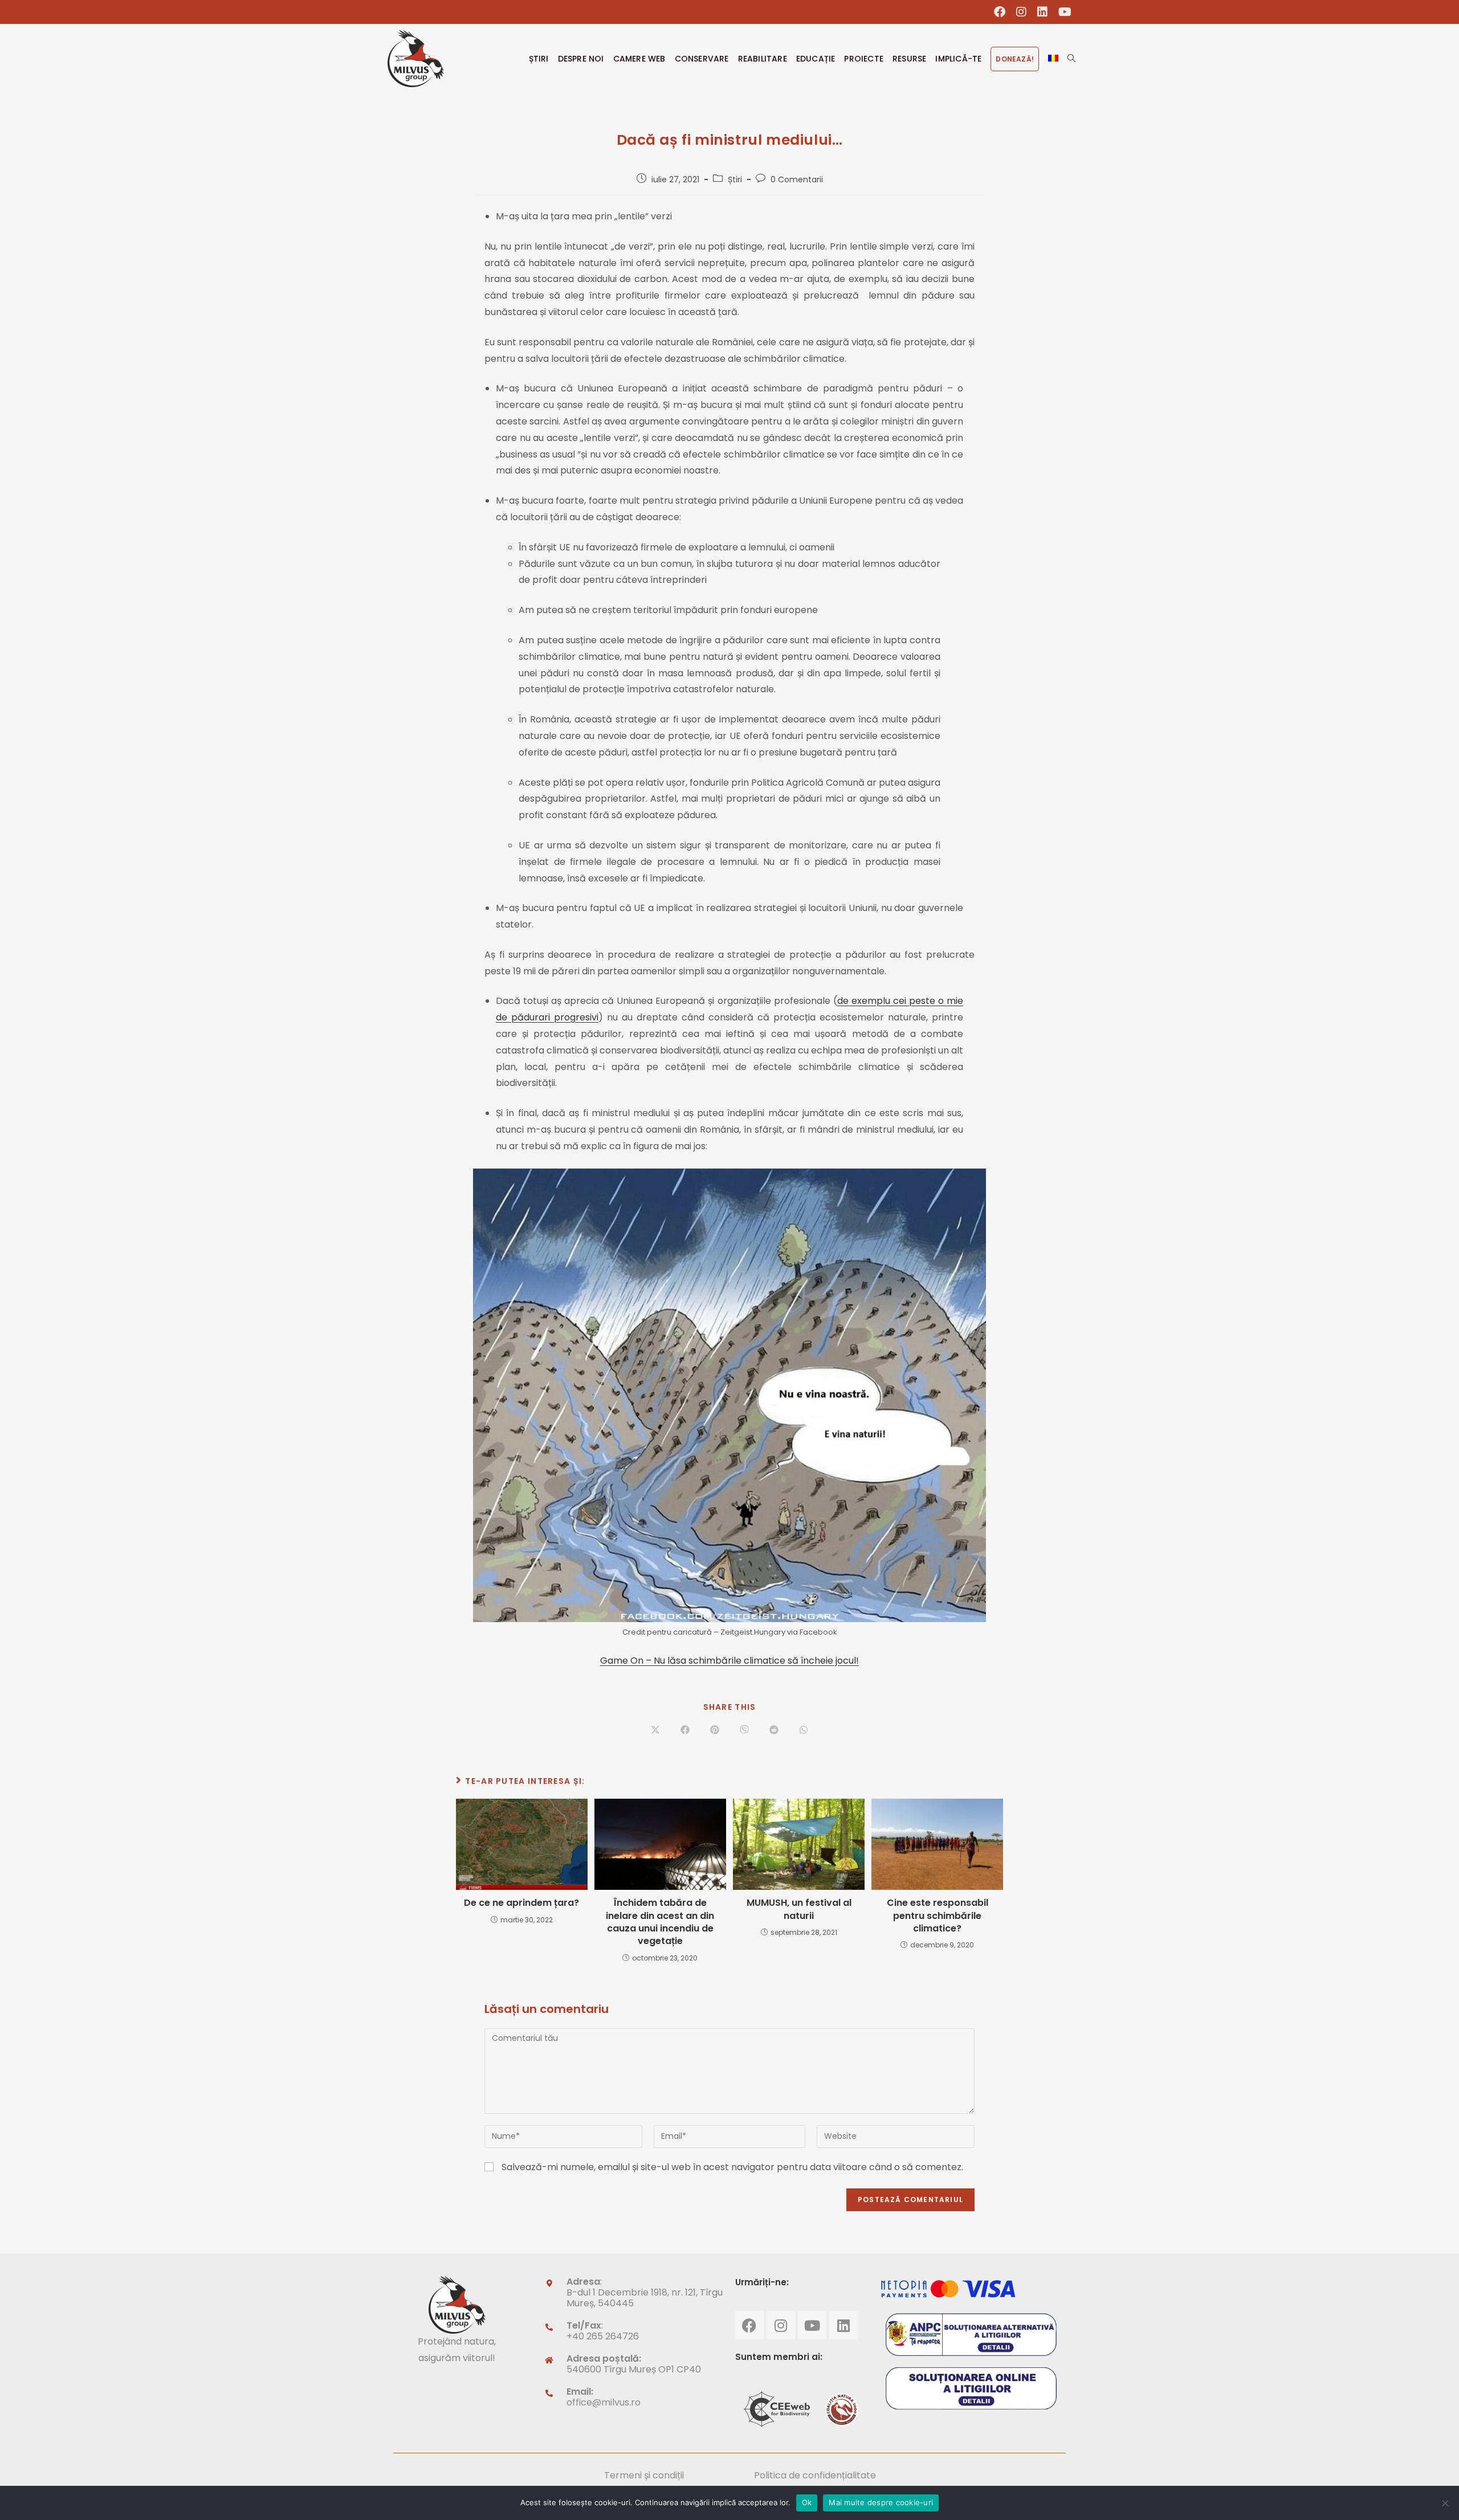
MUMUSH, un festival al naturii (799, 1909)
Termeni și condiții (644, 2475)
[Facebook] (749, 2325)
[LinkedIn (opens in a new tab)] (1043, 12)
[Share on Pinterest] (715, 1730)
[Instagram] (781, 2325)
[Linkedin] (843, 2325)
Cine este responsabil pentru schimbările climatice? (938, 1916)
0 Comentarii (797, 179)
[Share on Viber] (744, 1730)
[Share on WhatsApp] (804, 1730)
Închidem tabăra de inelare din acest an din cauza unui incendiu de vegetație (660, 1922)
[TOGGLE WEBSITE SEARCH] (1071, 59)
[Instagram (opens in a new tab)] (1022, 12)
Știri (735, 179)
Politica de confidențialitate (815, 2475)
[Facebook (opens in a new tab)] (1000, 12)
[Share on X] (655, 1730)
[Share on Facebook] (685, 1730)
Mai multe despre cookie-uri (881, 2502)
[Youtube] (812, 2325)
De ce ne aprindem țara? (521, 1903)
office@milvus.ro (604, 2402)
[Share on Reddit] (774, 1730)
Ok (807, 2502)
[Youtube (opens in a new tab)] (1062, 12)
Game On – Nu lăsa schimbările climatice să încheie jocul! (729, 1661)
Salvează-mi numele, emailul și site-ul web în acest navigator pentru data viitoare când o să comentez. (732, 2167)
